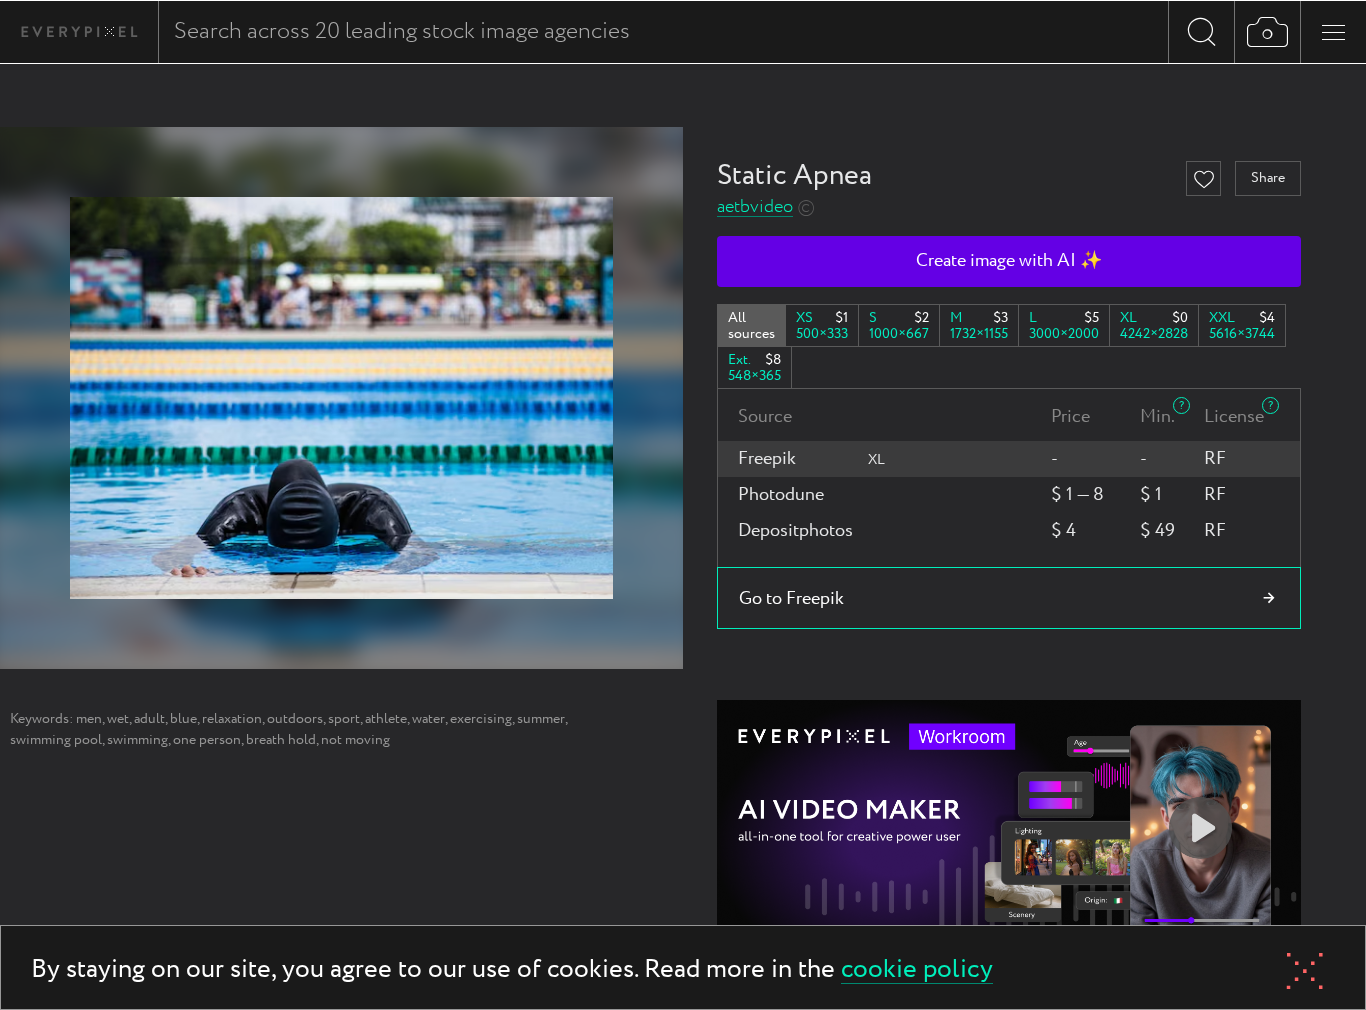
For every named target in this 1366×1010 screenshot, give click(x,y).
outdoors (295, 719)
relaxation (232, 719)
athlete (386, 719)
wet (118, 719)
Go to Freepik (791, 599)
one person (207, 740)
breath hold (281, 740)
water (428, 719)
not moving (355, 740)
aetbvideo (755, 207)
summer (541, 719)
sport (344, 719)
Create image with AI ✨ (1009, 261)
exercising (481, 719)
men (89, 719)
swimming (137, 740)
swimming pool (56, 740)
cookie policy (917, 970)
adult (149, 719)
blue (183, 719)
